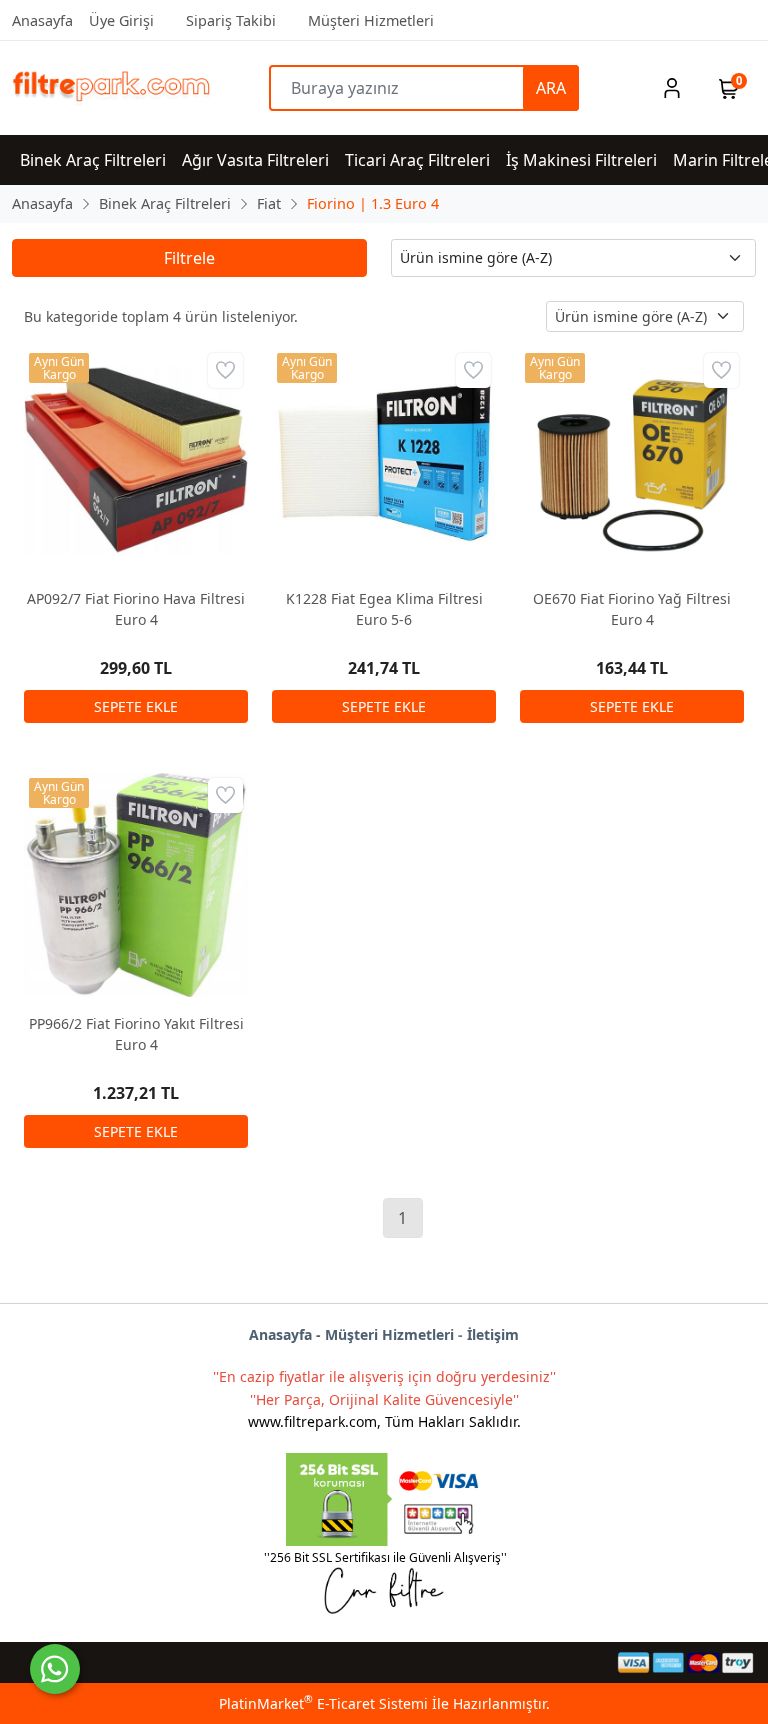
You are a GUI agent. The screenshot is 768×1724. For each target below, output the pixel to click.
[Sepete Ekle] (136, 706)
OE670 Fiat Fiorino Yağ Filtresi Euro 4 (632, 609)
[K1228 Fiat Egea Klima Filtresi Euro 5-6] (384, 460)
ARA (551, 88)
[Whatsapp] (55, 1669)
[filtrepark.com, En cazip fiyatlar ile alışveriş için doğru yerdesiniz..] (105, 88)
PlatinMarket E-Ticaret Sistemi (323, 1703)
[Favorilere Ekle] (225, 370)
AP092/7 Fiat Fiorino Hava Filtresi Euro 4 (136, 609)
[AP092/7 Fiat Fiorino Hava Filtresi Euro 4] (136, 460)
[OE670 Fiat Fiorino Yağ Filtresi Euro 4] (632, 460)
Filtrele (189, 258)
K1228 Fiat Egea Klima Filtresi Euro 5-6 (384, 609)
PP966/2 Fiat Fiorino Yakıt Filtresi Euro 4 (136, 1034)
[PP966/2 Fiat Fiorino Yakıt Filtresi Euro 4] (136, 885)
